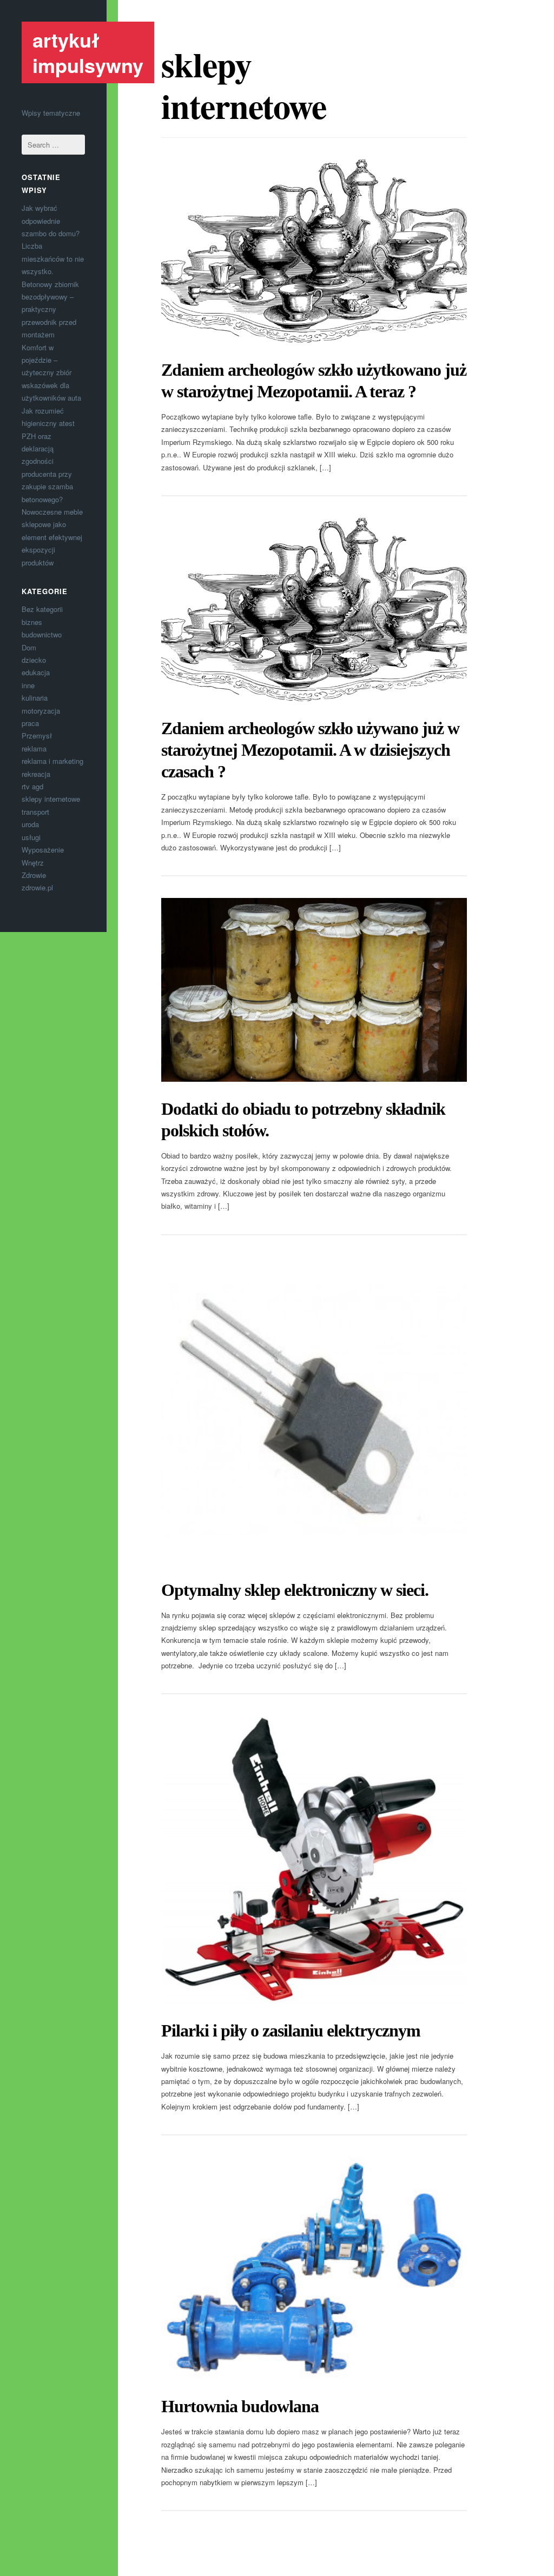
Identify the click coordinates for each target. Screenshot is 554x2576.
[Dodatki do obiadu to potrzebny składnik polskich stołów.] (314, 990)
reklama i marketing (52, 761)
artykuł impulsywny (88, 52)
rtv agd (32, 786)
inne (28, 685)
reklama (34, 748)
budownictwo (42, 634)
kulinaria (35, 698)
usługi (31, 837)
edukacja (36, 672)
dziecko (34, 660)
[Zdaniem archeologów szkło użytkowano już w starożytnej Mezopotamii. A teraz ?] (314, 251)
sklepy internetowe (51, 799)
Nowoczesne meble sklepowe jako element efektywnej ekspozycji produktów (52, 537)
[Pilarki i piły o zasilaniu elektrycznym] (314, 1860)
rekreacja (36, 774)
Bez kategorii (42, 609)
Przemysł (37, 735)
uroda (30, 824)
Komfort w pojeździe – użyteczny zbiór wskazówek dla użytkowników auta (51, 373)
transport (35, 812)
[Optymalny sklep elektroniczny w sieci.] (314, 1410)
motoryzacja (41, 711)
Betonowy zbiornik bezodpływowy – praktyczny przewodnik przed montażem (50, 309)
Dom (29, 647)
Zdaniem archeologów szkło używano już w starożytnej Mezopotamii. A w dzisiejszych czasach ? (310, 750)
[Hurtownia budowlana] (314, 2268)
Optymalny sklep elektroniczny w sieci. (295, 1590)
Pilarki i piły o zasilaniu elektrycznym (291, 2031)
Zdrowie (34, 875)
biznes (32, 622)
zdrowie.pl (37, 887)
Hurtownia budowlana (240, 2406)
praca (30, 723)
